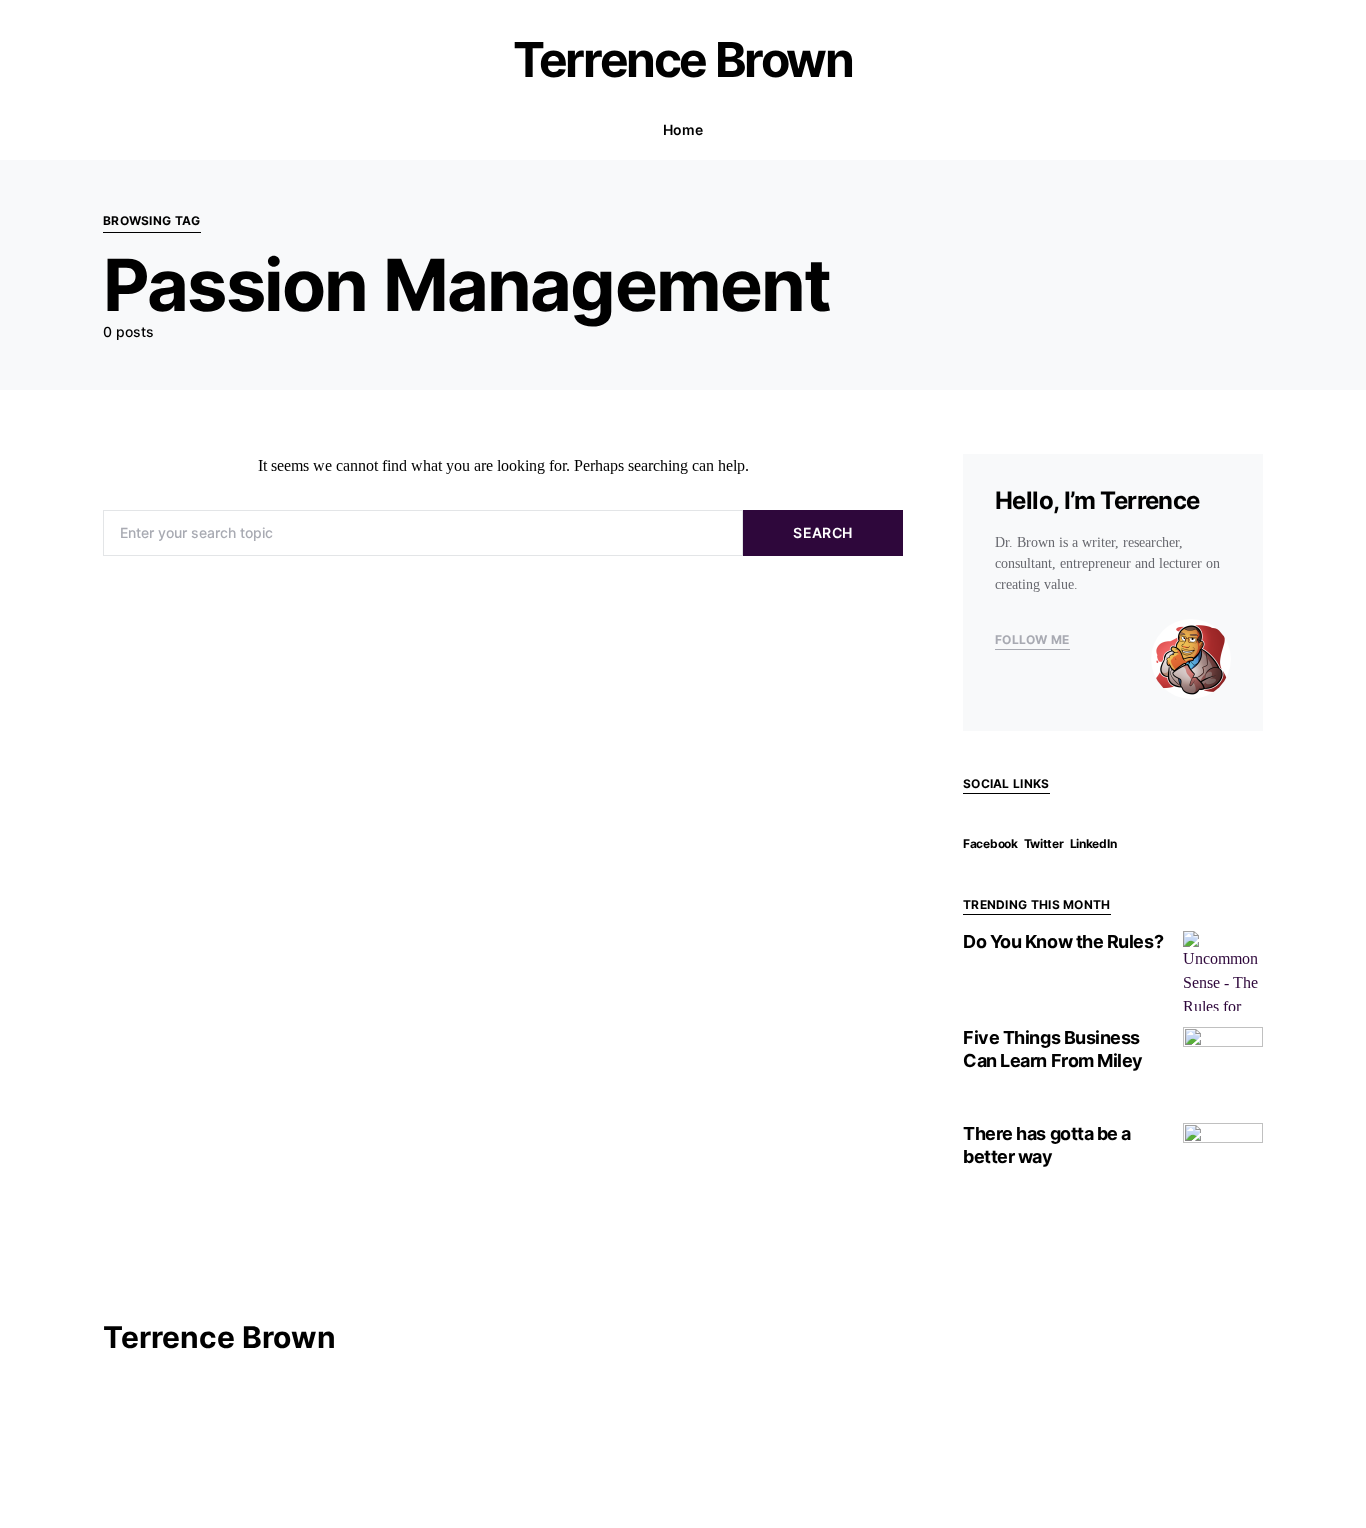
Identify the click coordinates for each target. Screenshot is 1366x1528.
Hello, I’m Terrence (1097, 500)
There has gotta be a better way (1047, 1145)
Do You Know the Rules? (1063, 941)
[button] (1257, 130)
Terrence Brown (682, 59)
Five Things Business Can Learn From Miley (1053, 1049)
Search (822, 532)
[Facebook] (111, 60)
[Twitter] (143, 60)
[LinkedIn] (174, 60)
